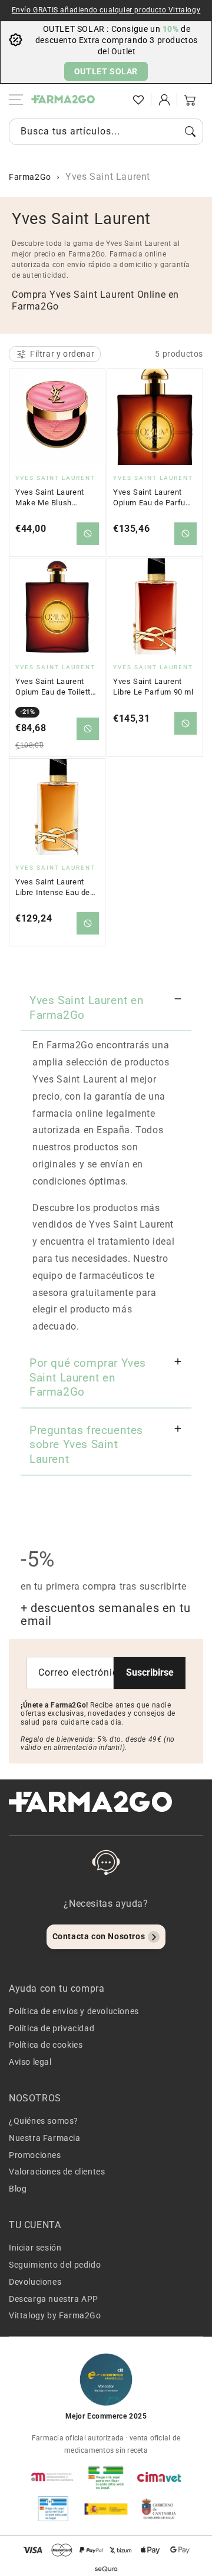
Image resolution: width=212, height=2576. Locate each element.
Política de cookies (46, 2045)
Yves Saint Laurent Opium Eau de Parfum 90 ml (153, 498)
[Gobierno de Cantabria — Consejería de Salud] (159, 2509)
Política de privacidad (52, 2028)
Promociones (35, 2155)
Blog (18, 2189)
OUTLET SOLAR (106, 71)
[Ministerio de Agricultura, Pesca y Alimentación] (106, 2509)
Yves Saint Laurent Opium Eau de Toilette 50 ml (55, 687)
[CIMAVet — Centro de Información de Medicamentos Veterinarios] (159, 2477)
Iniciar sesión (35, 2248)
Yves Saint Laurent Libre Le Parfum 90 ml (153, 687)
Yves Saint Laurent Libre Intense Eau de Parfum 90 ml (53, 887)
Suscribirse (150, 1672)
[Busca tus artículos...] (190, 131)
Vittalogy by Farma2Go (55, 2315)
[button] (112, 100)
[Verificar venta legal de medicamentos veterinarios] (53, 2509)
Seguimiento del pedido (55, 2265)
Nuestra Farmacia (45, 2138)
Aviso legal (30, 2062)
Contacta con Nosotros (99, 1936)
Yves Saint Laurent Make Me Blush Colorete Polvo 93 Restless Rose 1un (50, 498)
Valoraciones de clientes (57, 2172)
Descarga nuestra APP (54, 2299)
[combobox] (106, 132)
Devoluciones (35, 2282)
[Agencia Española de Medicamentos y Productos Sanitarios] (53, 2477)
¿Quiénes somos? (44, 2121)
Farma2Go (30, 177)
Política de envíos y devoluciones (74, 2011)
